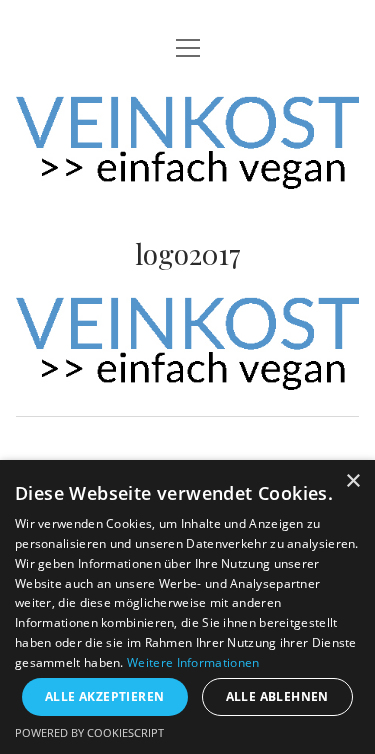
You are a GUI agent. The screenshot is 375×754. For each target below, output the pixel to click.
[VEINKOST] (188, 173)
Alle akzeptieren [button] (104, 696)
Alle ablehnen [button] (277, 696)
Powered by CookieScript (89, 732)
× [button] (352, 481)
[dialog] (187, 607)
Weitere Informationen (193, 662)
